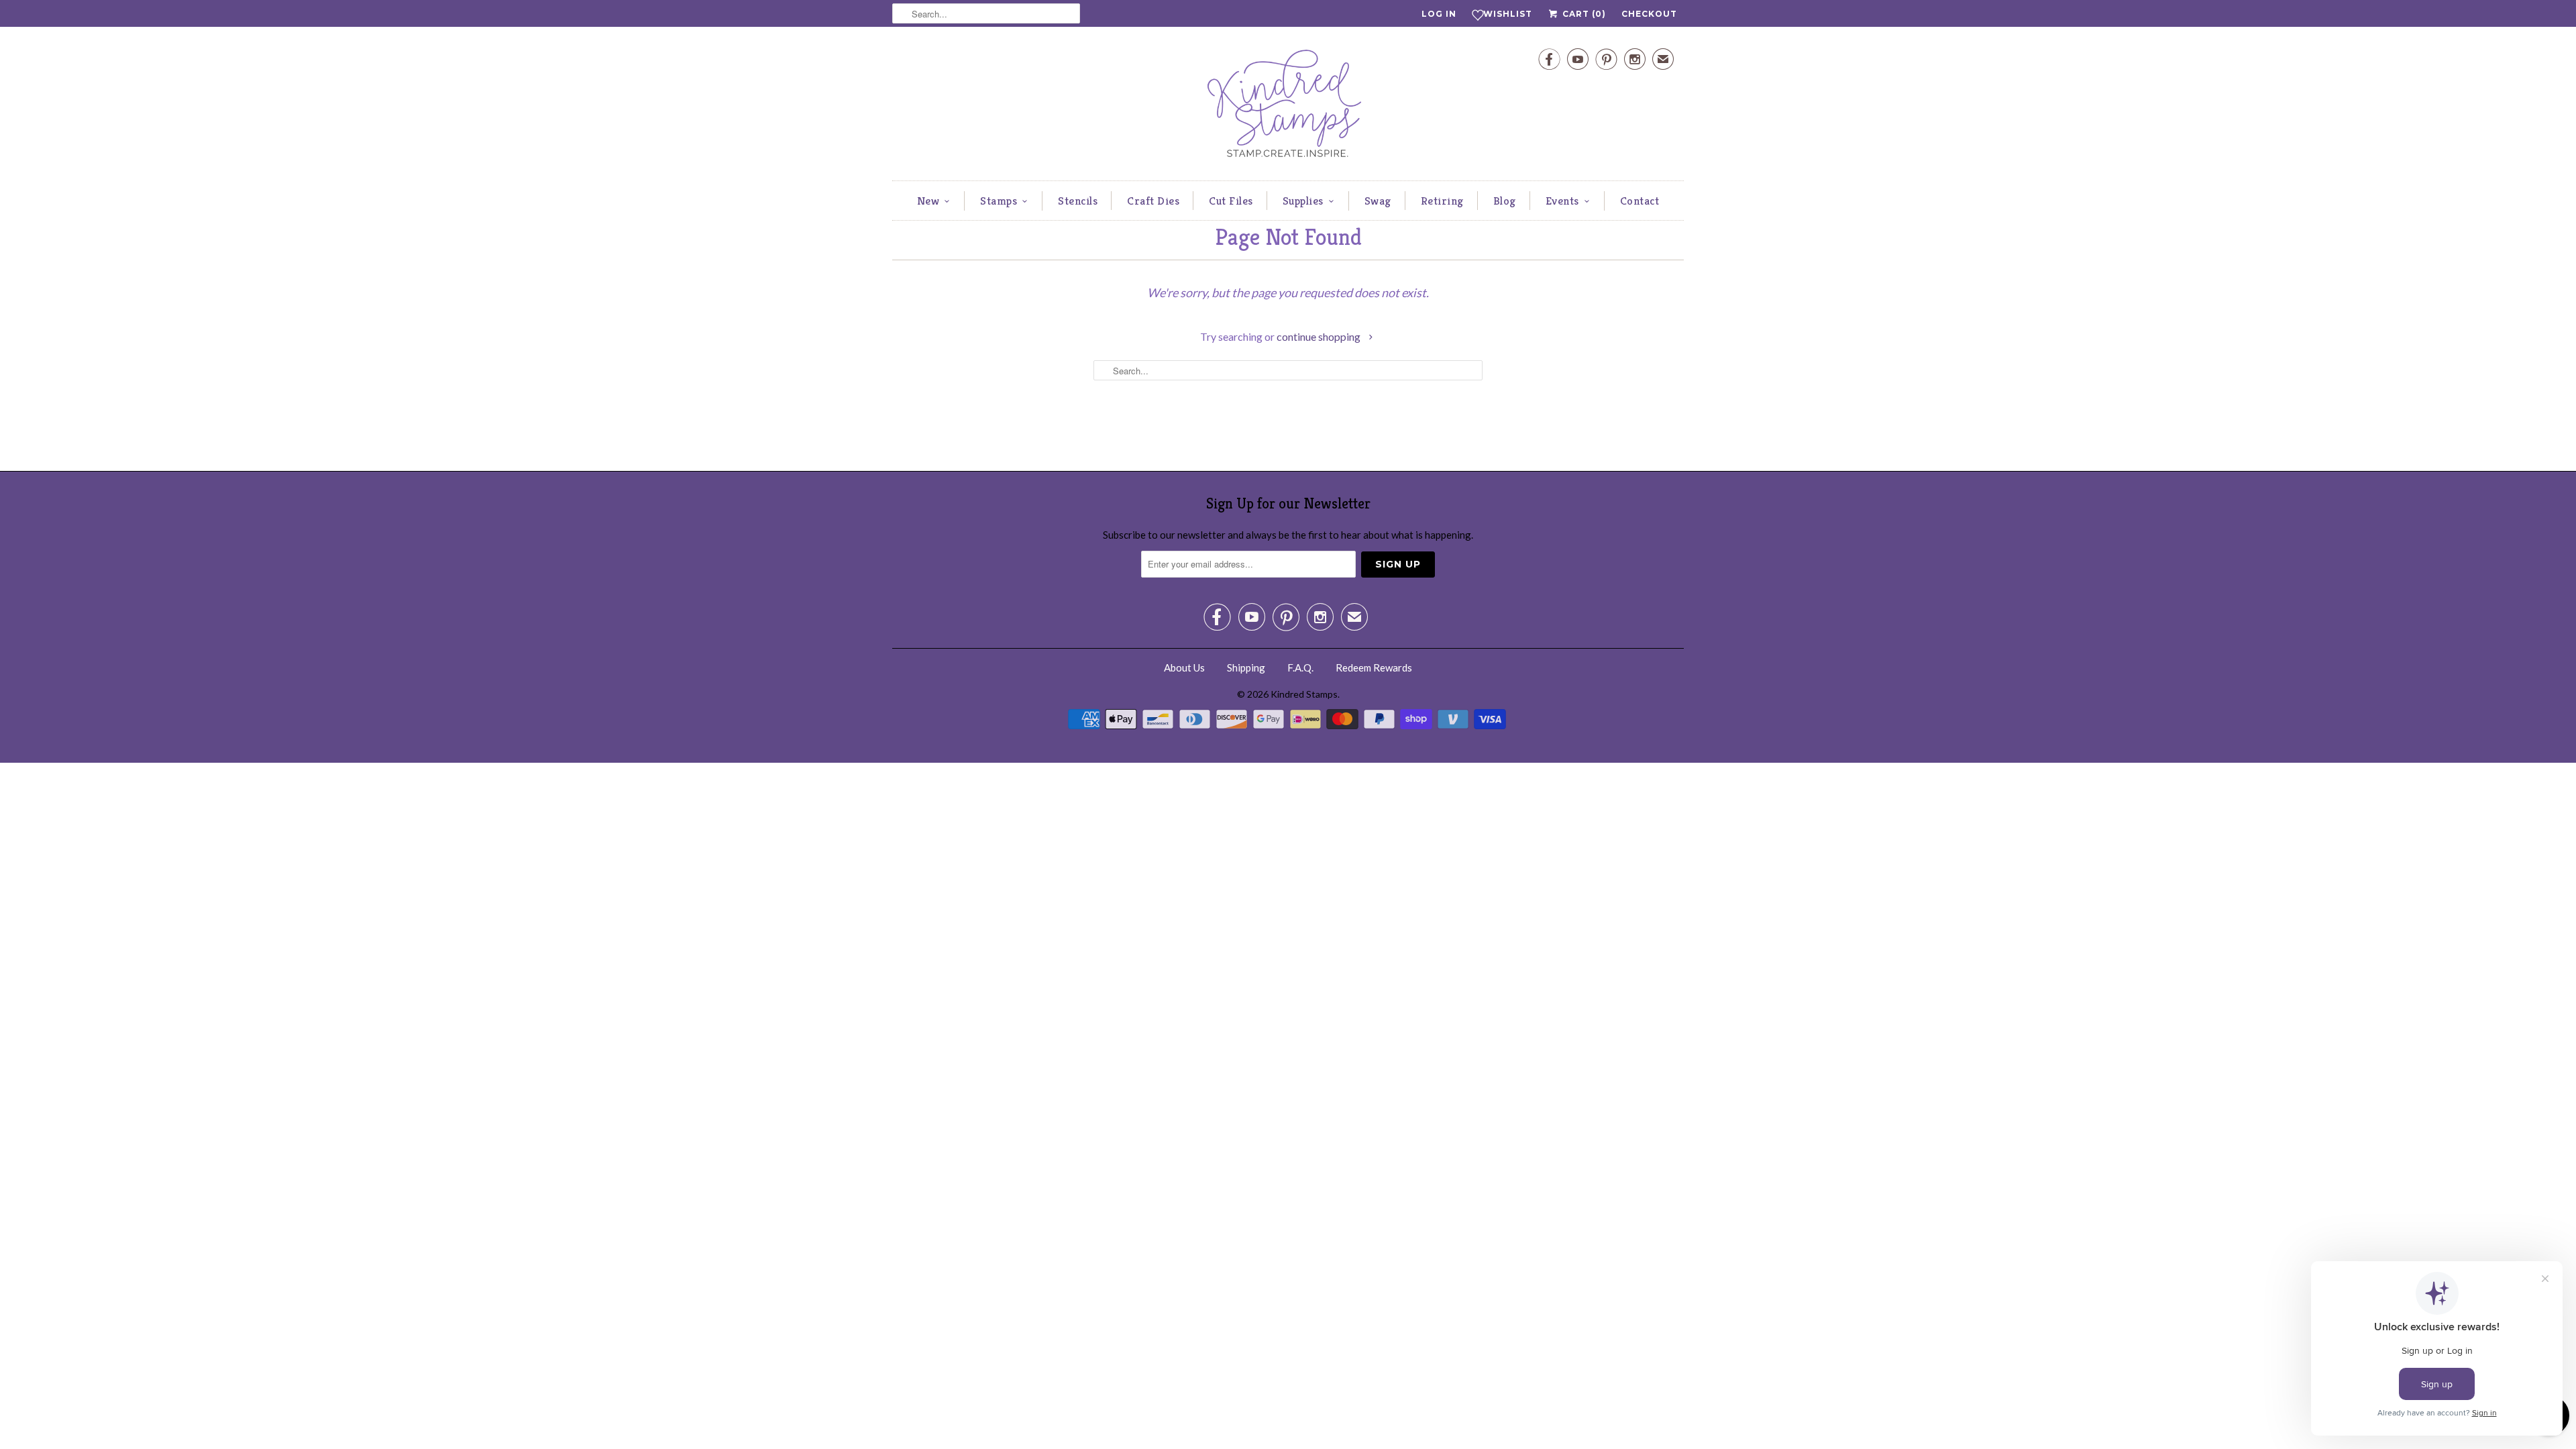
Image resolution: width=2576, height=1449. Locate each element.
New (928, 201)
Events (1562, 201)
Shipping (1246, 667)
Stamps (999, 201)
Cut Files (1231, 201)
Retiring (1442, 201)
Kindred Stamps (1304, 694)
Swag (1378, 201)
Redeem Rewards (1374, 667)
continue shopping (1320, 336)
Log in (1439, 14)
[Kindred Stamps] (1288, 107)
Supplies (1303, 201)
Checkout (1649, 14)
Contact (1640, 201)
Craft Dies (1153, 201)
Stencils (1078, 201)
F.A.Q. (1300, 667)
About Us (1184, 667)
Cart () (1583, 14)
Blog (1505, 201)
